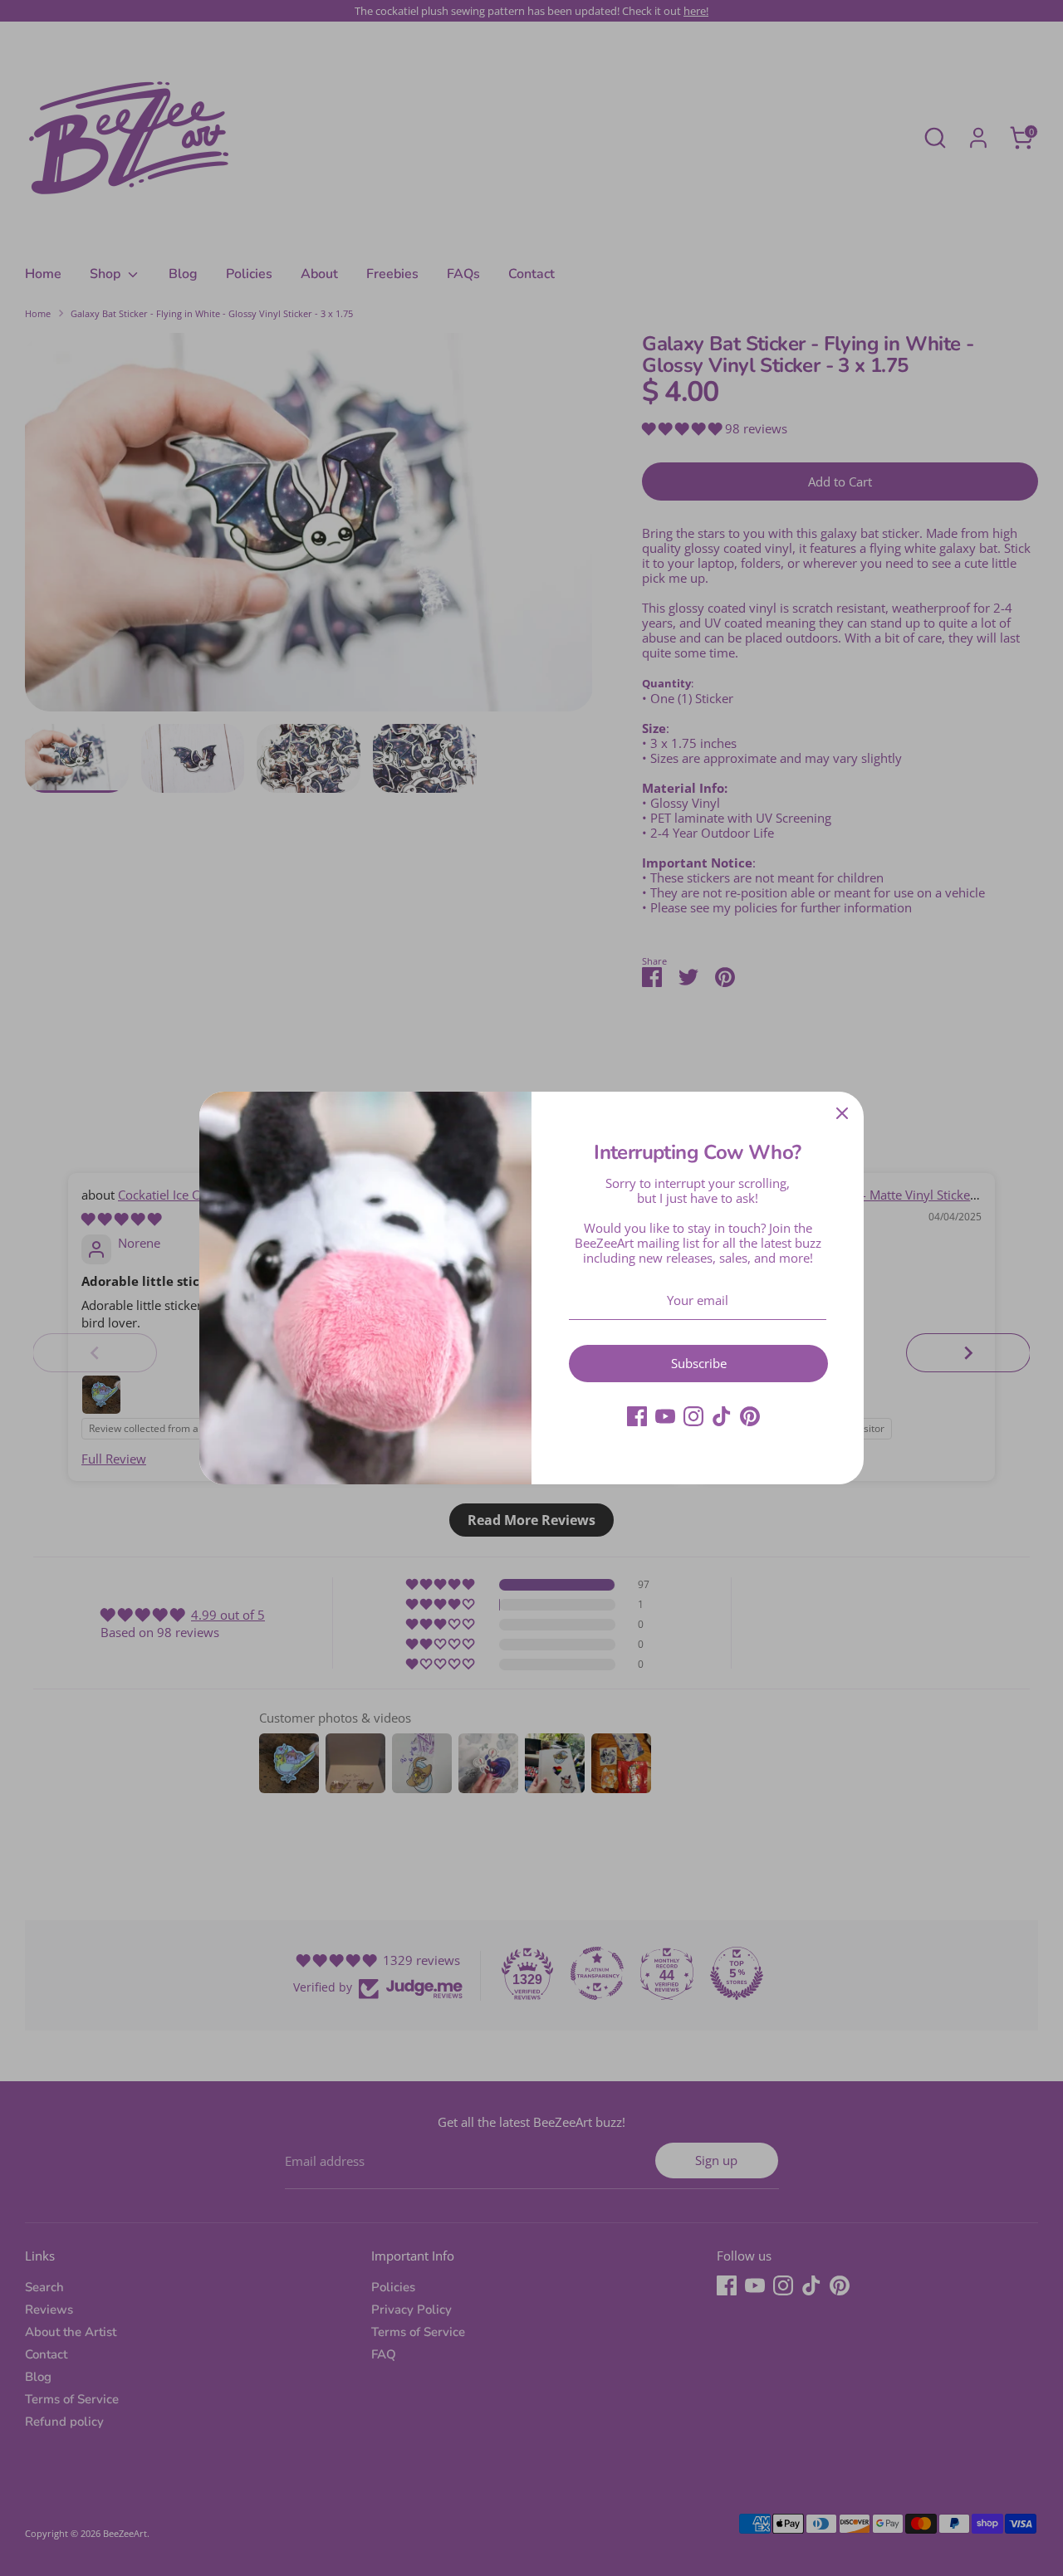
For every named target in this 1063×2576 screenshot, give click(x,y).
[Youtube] (665, 1416)
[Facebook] (637, 1416)
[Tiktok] (722, 1416)
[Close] (842, 1113)
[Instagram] (693, 1416)
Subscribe (699, 1363)
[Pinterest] (750, 1416)
